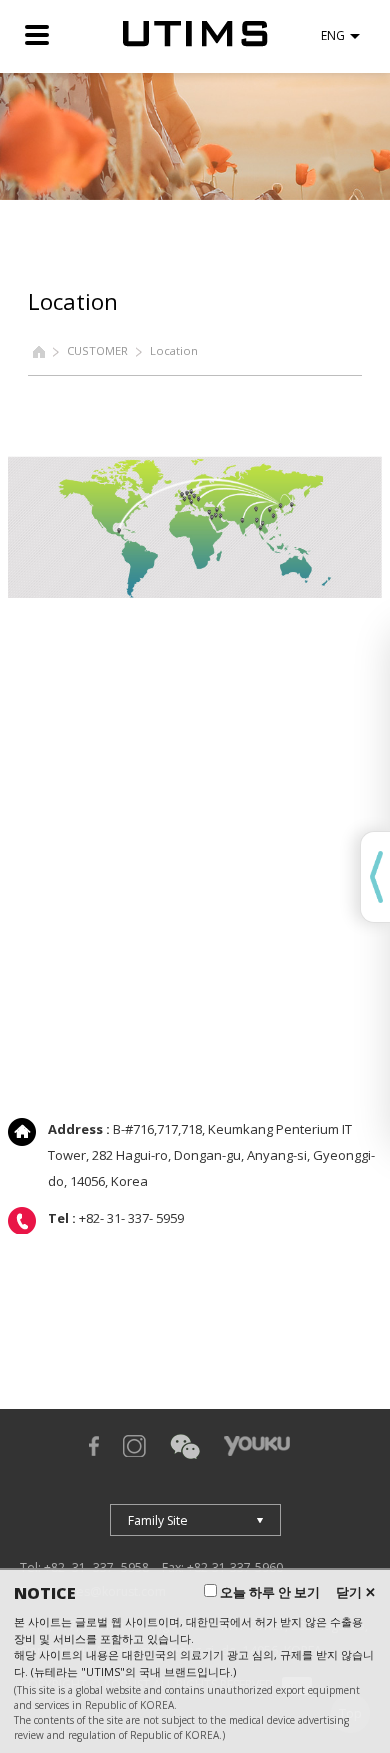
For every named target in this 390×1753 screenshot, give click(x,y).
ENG (333, 35)
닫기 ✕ (356, 1592)
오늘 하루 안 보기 (268, 1592)
